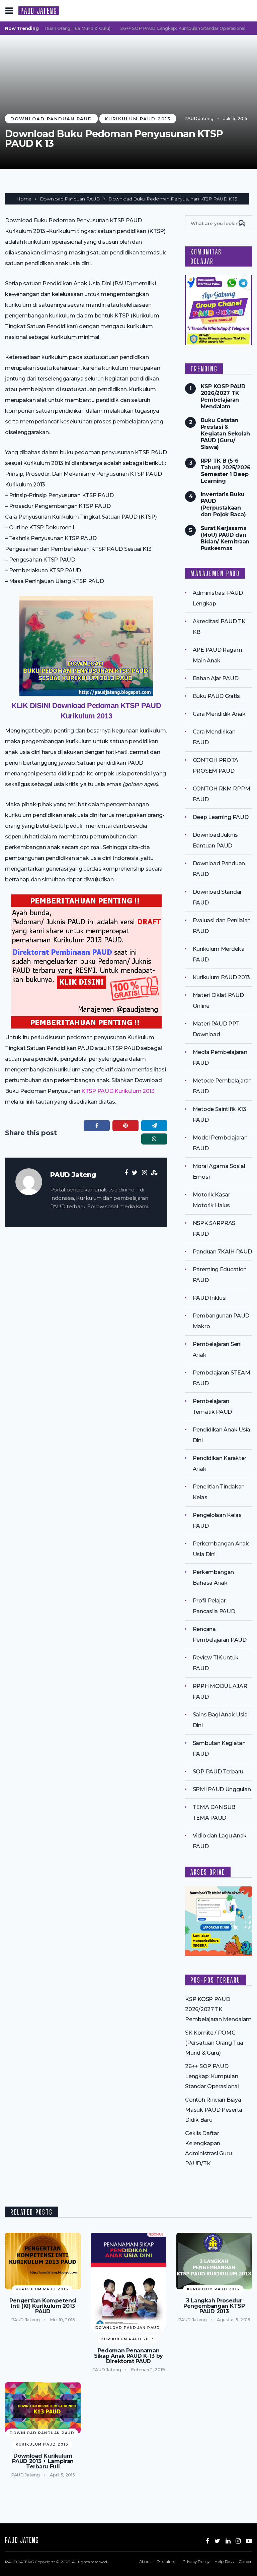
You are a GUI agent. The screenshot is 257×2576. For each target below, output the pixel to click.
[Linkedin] (228, 2541)
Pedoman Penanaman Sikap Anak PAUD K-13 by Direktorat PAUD (128, 2356)
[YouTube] (249, 2541)
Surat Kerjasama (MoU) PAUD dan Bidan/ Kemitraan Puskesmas (225, 538)
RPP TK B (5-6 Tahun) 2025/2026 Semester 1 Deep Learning (226, 471)
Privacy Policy (196, 2561)
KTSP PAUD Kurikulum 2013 (118, 1091)
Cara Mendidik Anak (219, 714)
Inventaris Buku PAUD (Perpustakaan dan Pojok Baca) (223, 504)
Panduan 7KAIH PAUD (222, 1252)
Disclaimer (167, 2561)
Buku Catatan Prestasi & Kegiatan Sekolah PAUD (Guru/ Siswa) (225, 434)
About (145, 2561)
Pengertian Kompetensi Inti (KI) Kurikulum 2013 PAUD (43, 2306)
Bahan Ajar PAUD (216, 678)
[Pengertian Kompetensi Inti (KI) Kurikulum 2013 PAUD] (43, 2261)
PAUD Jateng (199, 118)
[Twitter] (217, 2541)
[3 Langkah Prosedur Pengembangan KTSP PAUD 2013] (214, 2261)
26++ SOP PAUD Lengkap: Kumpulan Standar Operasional (171, 28)
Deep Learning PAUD (221, 817)
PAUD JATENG (39, 11)
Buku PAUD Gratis (216, 696)
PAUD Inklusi (210, 1298)
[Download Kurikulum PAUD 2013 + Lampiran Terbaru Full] (43, 2408)
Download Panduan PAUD (51, 119)
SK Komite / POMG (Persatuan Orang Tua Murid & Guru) (214, 2043)
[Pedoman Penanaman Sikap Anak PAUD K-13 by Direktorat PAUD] (128, 2280)
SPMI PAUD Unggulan (222, 1789)
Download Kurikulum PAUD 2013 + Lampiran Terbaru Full (43, 2461)
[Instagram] (238, 2541)
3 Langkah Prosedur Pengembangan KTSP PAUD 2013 (214, 2306)
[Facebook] (207, 2541)
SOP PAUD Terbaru (218, 1772)
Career (245, 2561)
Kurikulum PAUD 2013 (138, 119)
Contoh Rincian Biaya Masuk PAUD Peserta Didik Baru (214, 2110)
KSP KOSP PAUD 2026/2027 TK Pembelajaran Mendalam (223, 396)
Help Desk (224, 2561)
